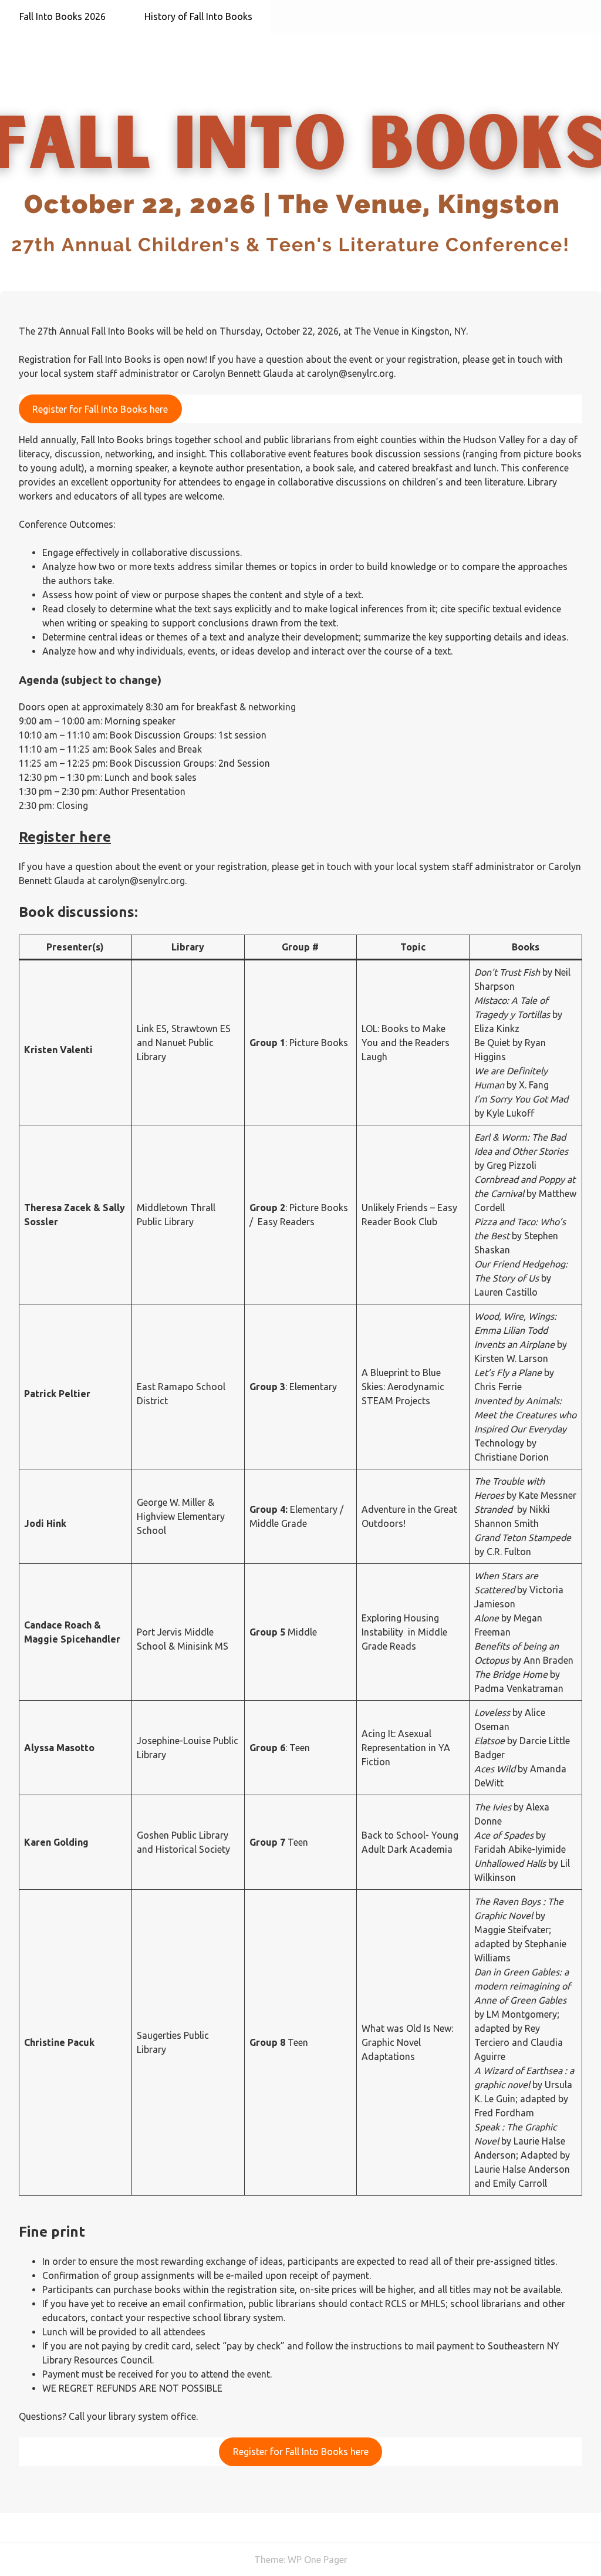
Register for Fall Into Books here (100, 409)
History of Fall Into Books (198, 16)
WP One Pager (318, 2560)
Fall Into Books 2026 (63, 16)
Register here (65, 837)
